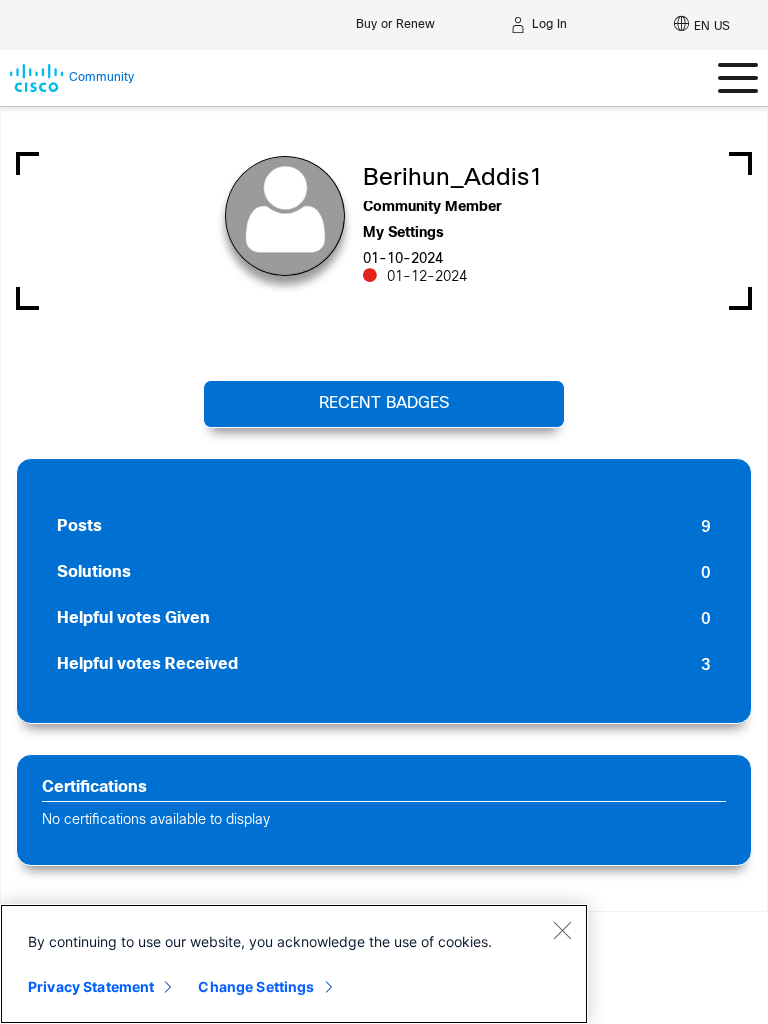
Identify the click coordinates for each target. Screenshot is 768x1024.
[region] (294, 964)
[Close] (562, 930)
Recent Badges (384, 403)
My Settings (403, 233)
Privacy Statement (91, 986)
